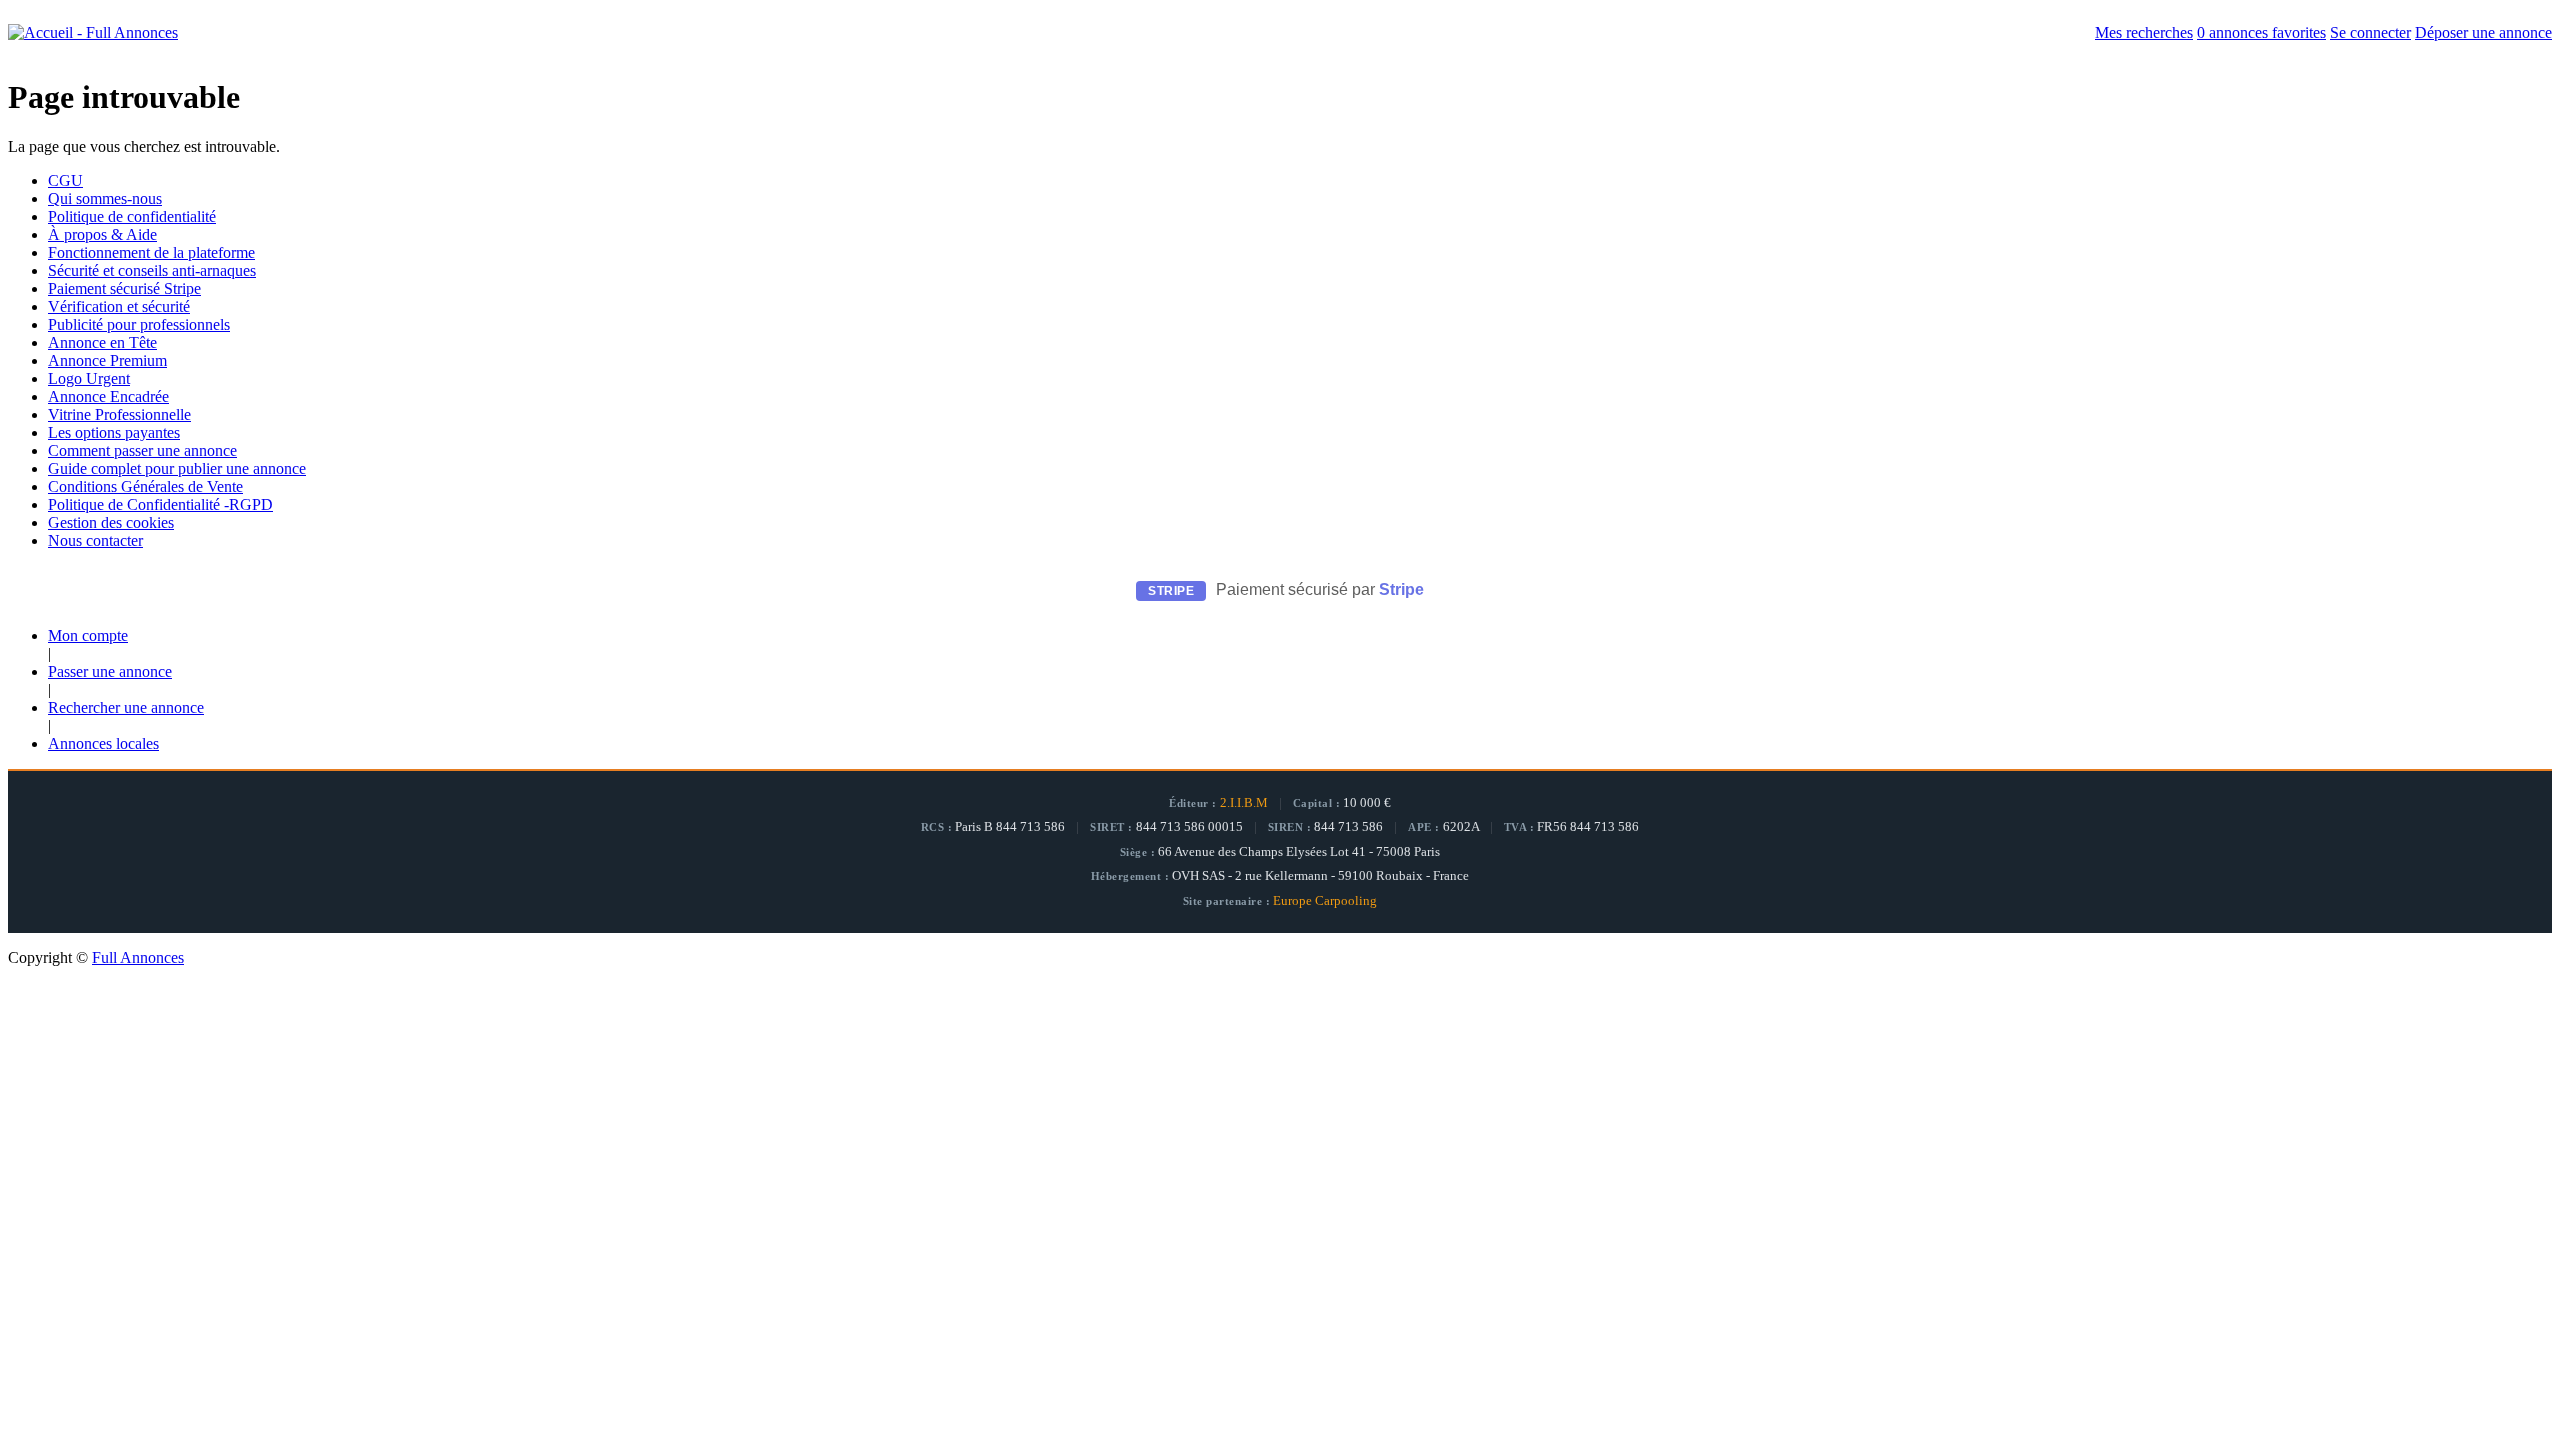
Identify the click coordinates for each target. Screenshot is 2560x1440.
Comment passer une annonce (142, 450)
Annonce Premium (107, 360)
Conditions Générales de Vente (145, 486)
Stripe (1401, 589)
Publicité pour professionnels (139, 324)
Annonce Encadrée (108, 396)
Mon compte (88, 635)
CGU (65, 180)
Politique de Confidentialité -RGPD (160, 504)
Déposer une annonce (2483, 32)
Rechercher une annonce (126, 707)
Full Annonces (138, 957)
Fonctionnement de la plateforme (151, 252)
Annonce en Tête (102, 342)
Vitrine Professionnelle (119, 414)
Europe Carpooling (1325, 901)
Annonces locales (103, 743)
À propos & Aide (102, 234)
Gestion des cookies (111, 522)
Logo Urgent (89, 378)
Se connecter (2370, 32)
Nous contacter (95, 540)
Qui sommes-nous (105, 198)
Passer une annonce (110, 671)
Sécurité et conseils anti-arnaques (152, 270)
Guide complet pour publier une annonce (177, 468)
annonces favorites (2261, 32)
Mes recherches (2144, 32)
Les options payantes (114, 432)
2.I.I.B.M (1244, 803)
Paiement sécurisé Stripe (124, 288)
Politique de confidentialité (132, 216)
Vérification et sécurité (119, 306)
